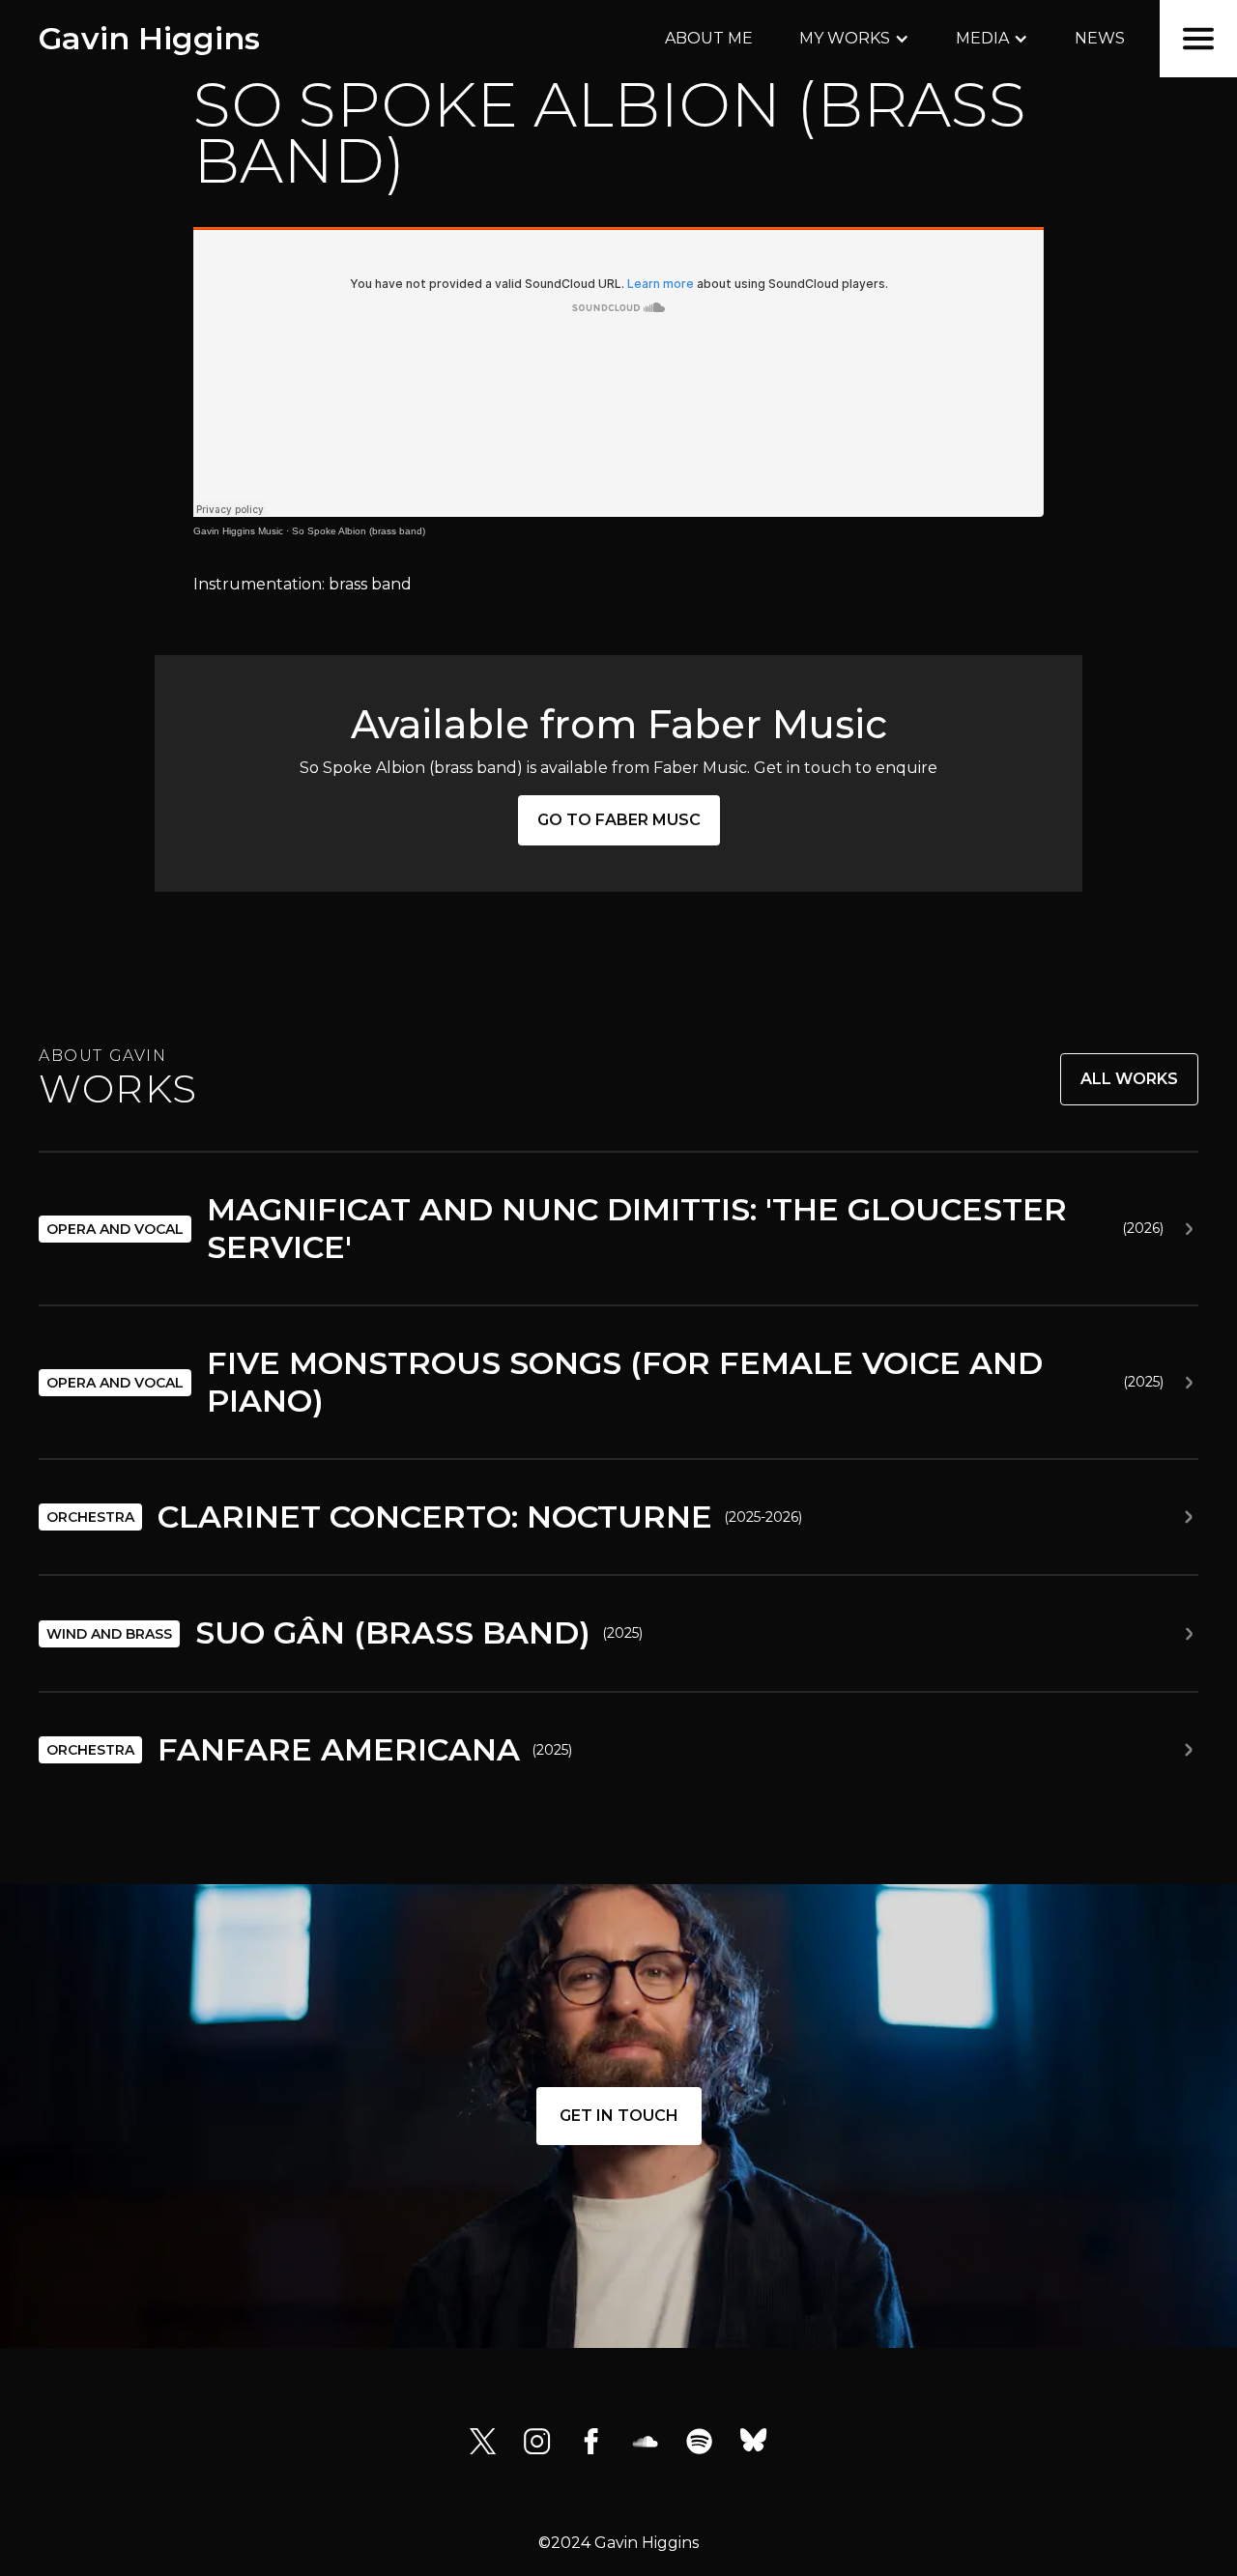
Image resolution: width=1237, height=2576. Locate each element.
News (1100, 38)
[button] (854, 39)
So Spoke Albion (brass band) (359, 531)
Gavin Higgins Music (238, 531)
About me (709, 38)
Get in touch (619, 2116)
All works (1129, 1079)
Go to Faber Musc (619, 820)
